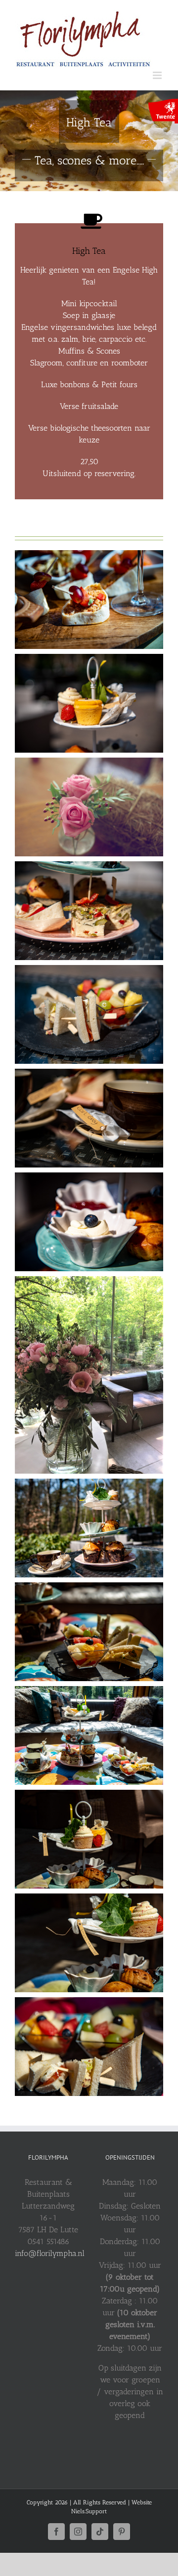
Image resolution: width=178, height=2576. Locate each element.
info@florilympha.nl (50, 2253)
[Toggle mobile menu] (158, 75)
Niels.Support (89, 2511)
